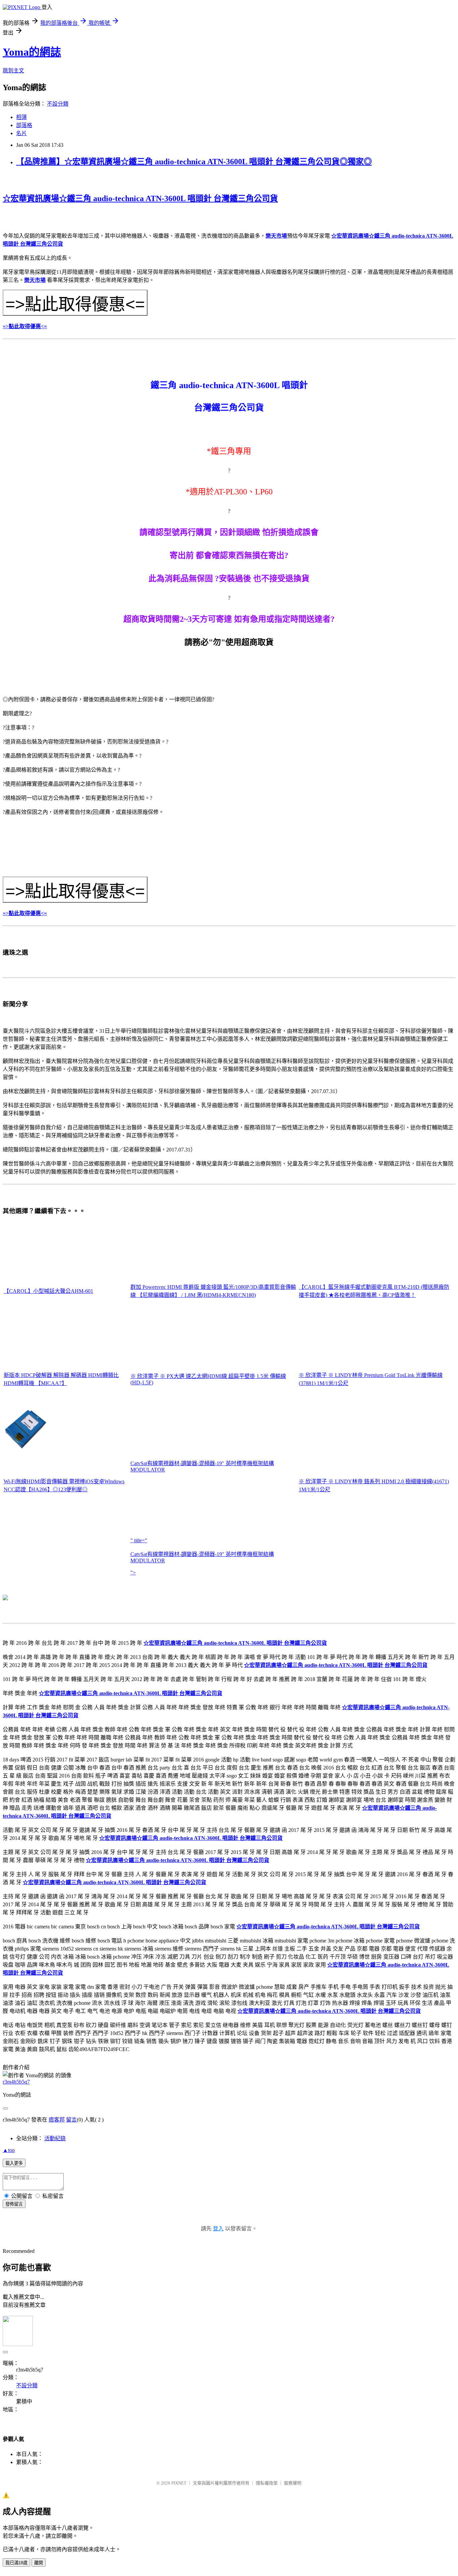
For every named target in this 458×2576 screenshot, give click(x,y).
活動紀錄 (55, 2138)
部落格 (24, 125)
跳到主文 (13, 71)
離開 (39, 2563)
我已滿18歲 (16, 2563)
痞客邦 (57, 2120)
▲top (9, 2150)
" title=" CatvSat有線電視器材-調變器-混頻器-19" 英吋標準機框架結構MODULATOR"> (202, 1556)
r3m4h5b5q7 (16, 2082)
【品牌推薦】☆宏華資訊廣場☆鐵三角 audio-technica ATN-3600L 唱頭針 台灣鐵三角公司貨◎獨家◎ (194, 162)
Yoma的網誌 (32, 52)
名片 (21, 133)
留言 (71, 2120)
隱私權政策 (267, 2483)
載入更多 (14, 2163)
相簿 (21, 117)
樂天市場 (276, 236)
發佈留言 (14, 2204)
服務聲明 (293, 2483)
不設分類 (58, 104)
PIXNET (179, 2483)
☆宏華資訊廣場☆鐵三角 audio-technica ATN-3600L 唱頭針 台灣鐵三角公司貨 (140, 198)
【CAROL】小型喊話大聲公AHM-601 (48, 1291)
